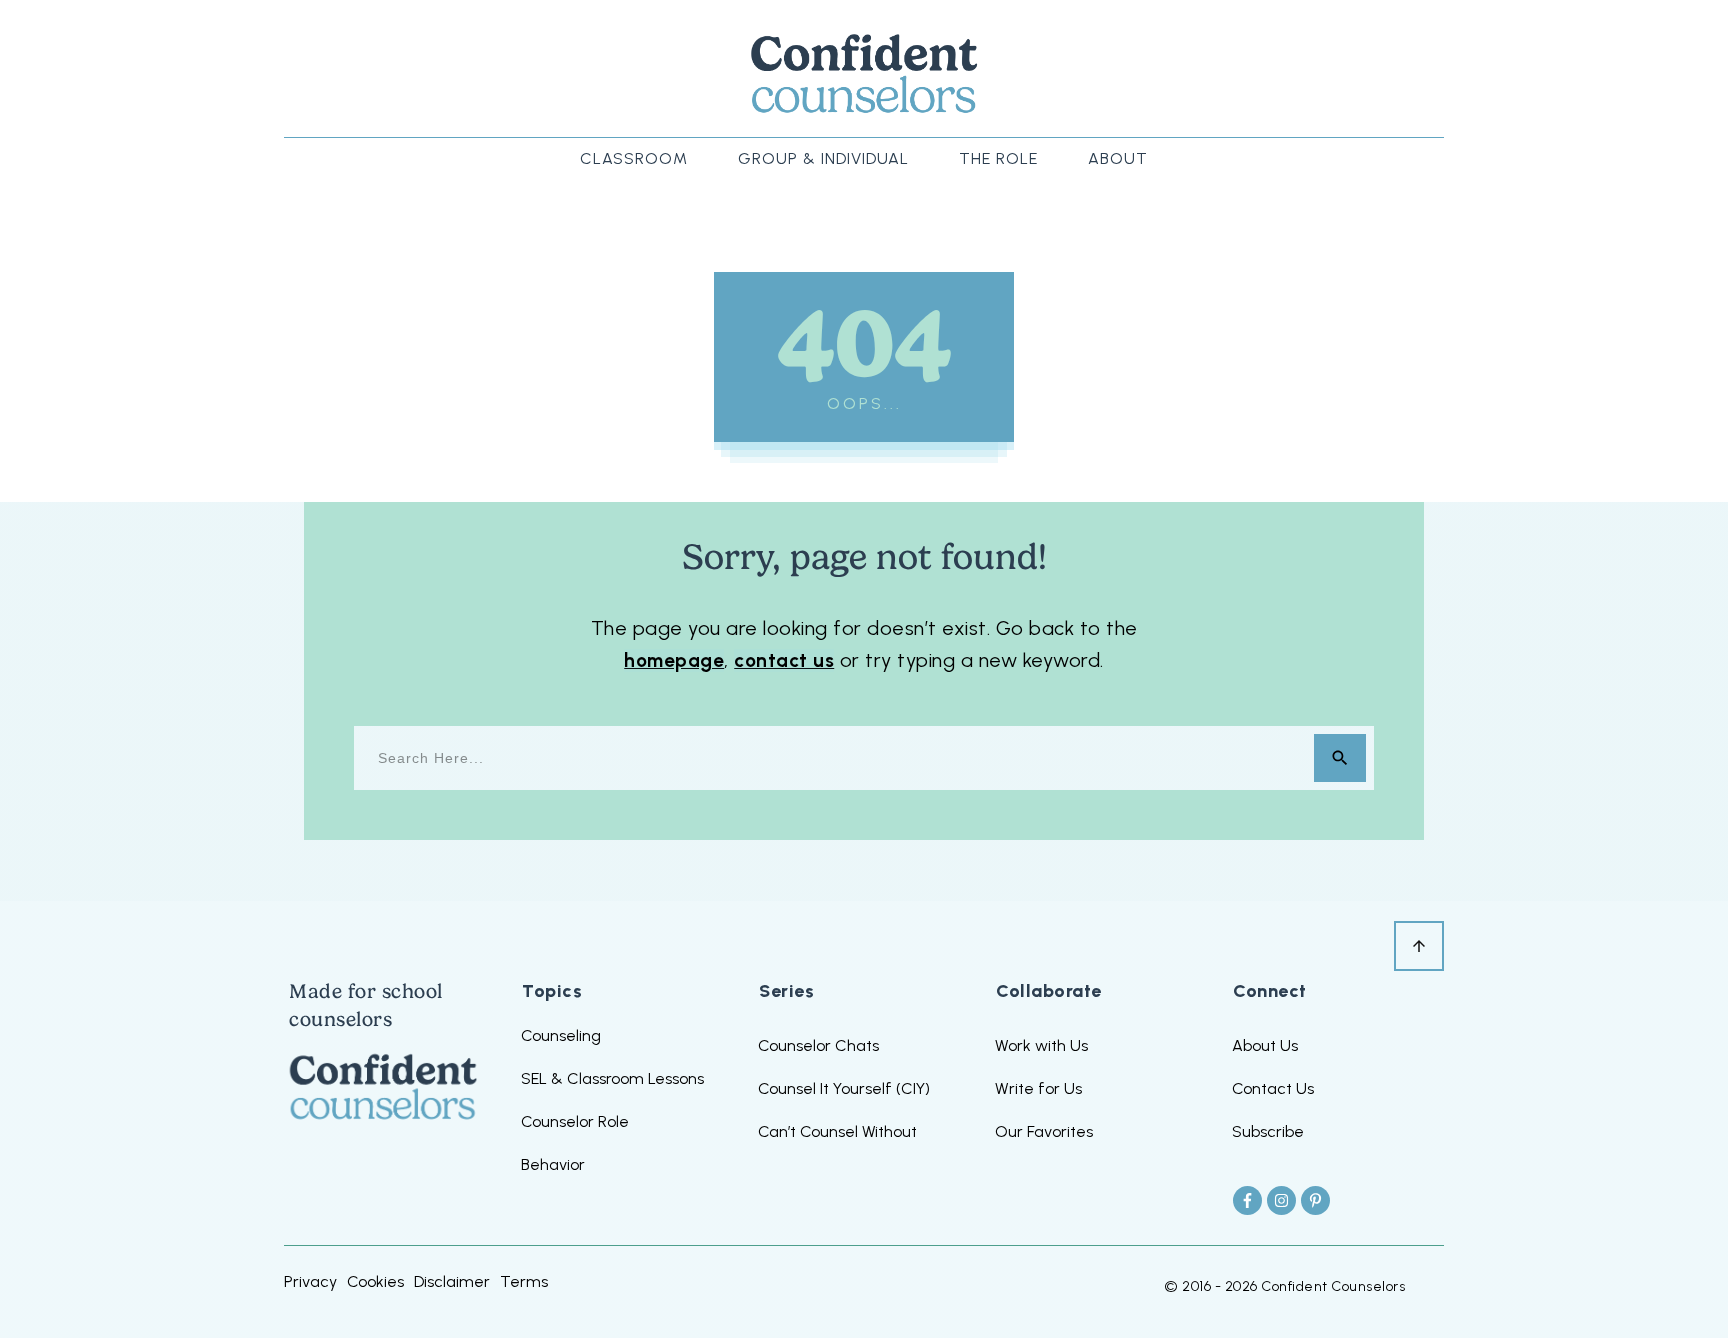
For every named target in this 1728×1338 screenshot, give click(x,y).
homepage (674, 660)
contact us (784, 660)
